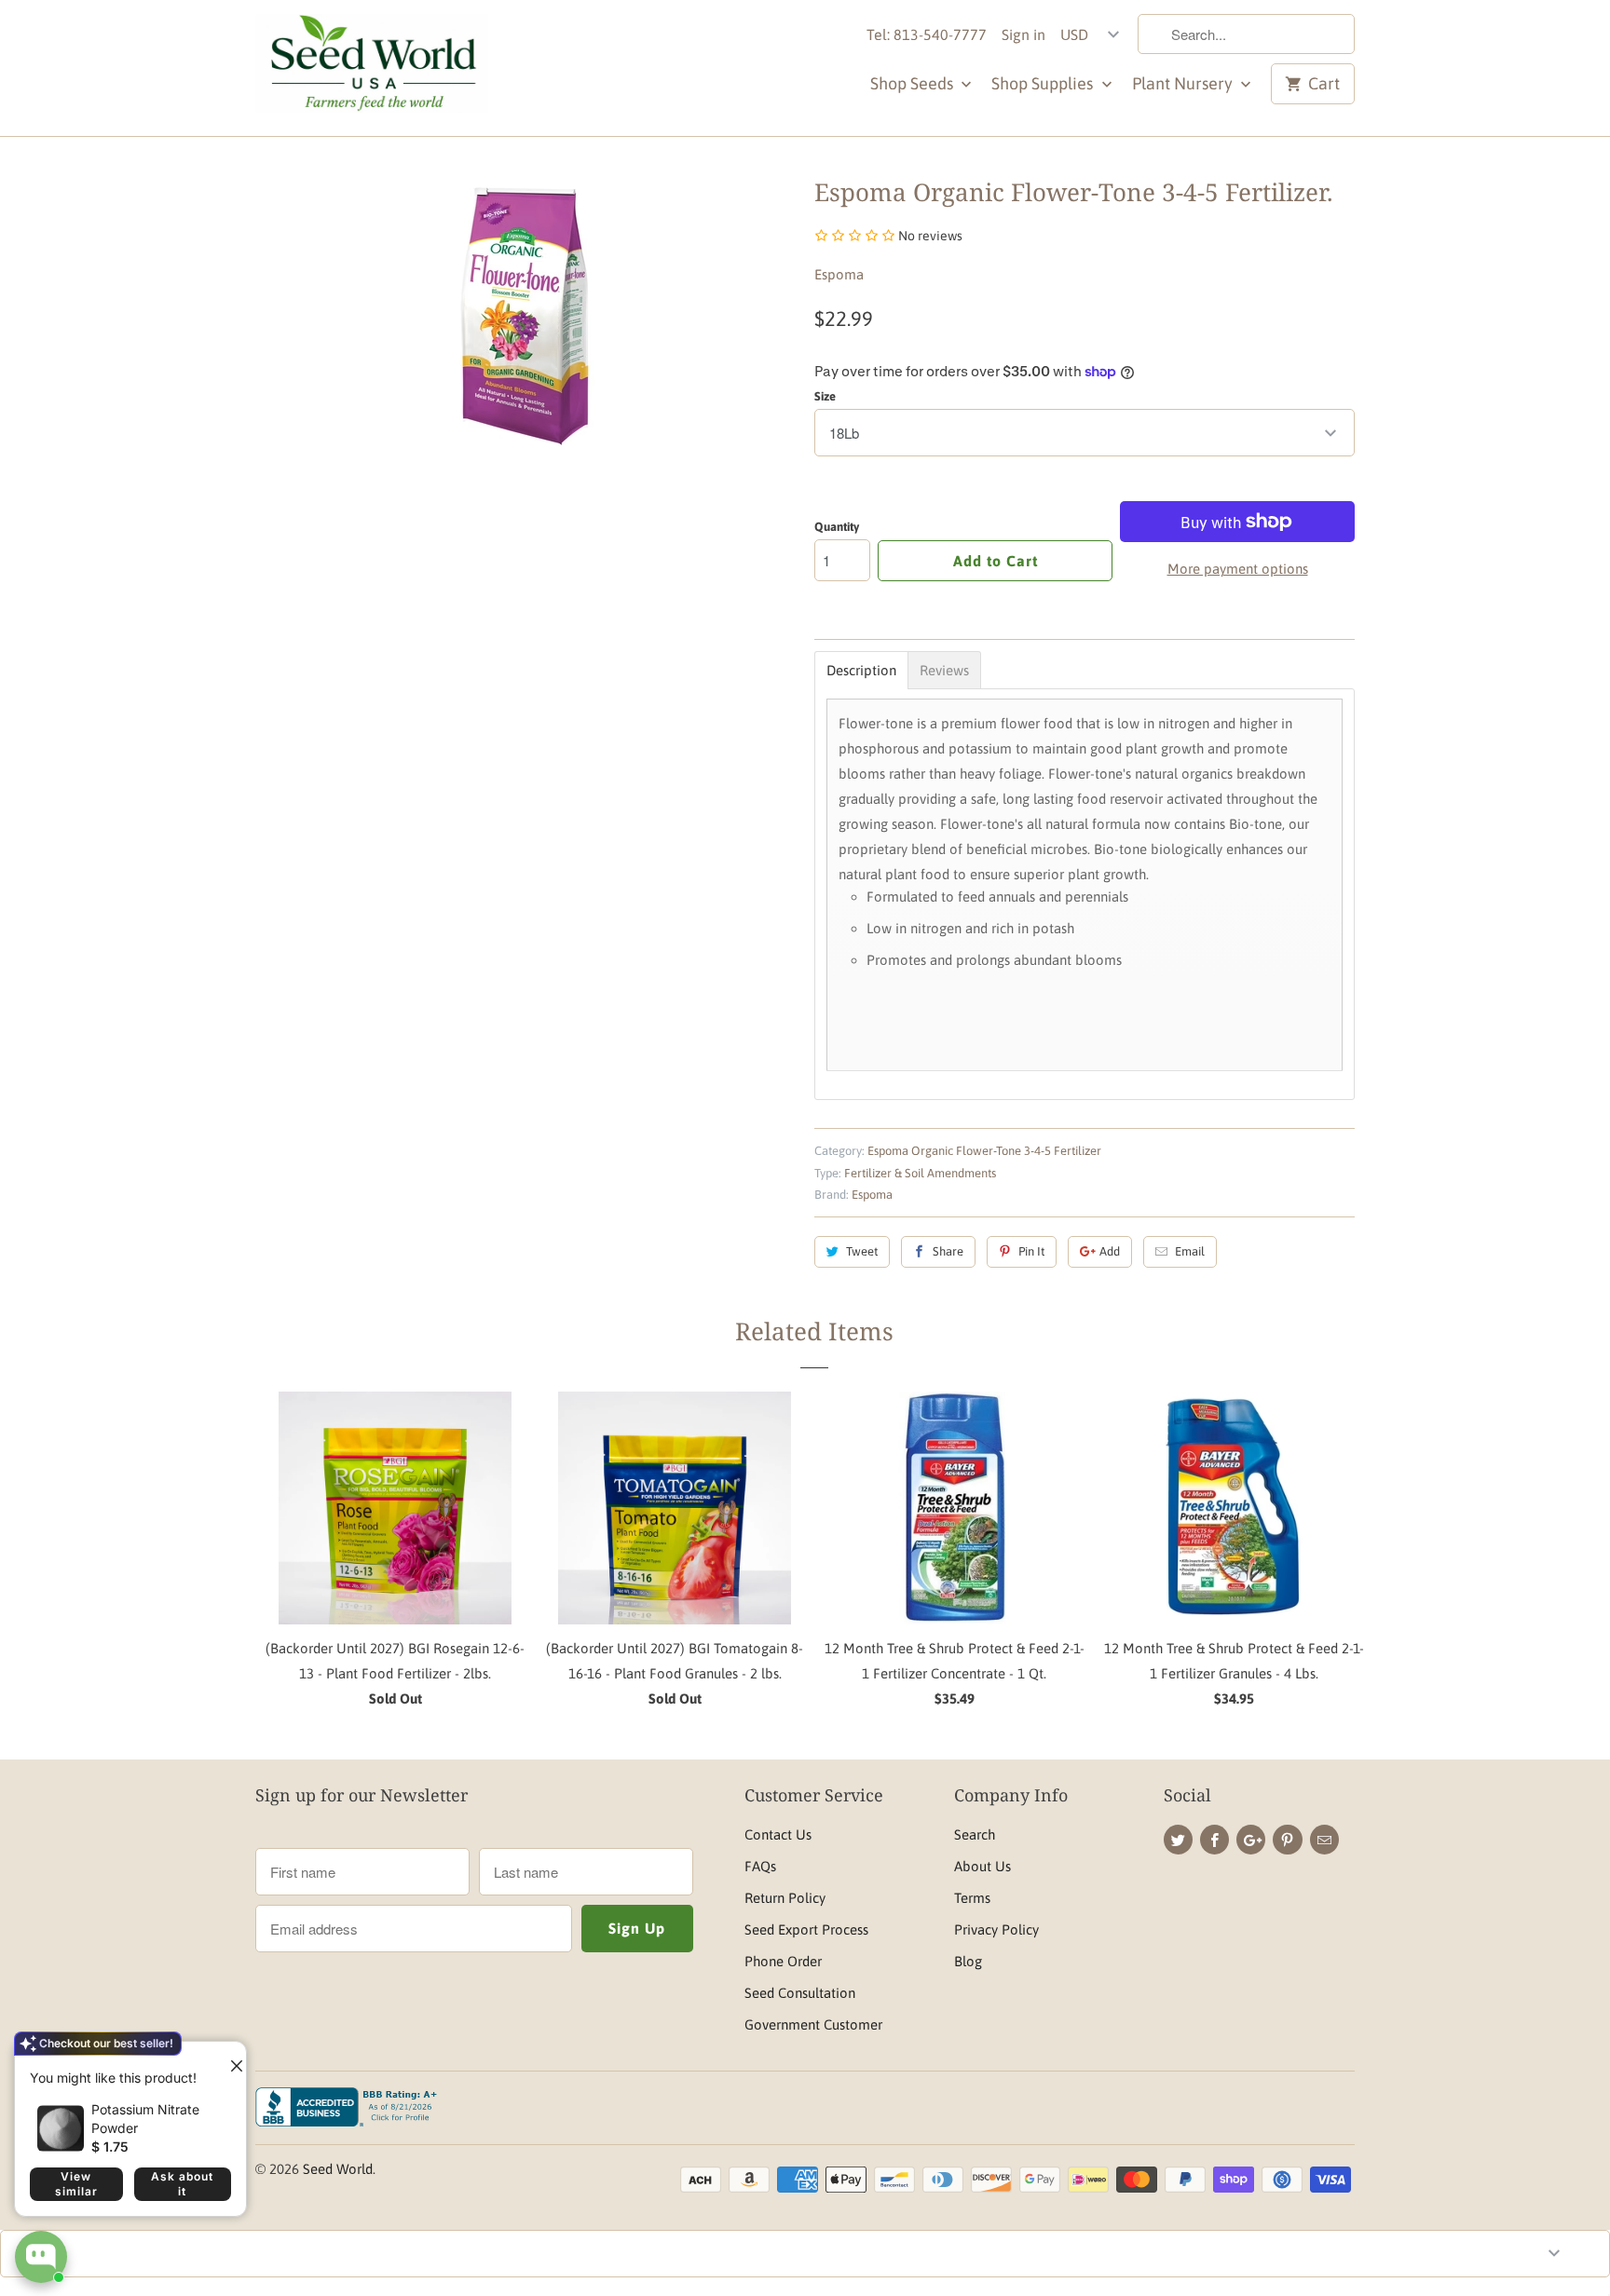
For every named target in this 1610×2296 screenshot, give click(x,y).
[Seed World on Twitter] (1178, 1840)
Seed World (338, 2169)
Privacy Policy (996, 1929)
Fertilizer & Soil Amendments (920, 1173)
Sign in (1023, 34)
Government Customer (813, 2024)
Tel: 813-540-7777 (927, 34)
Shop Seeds (914, 83)
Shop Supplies (1044, 83)
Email (1190, 1251)
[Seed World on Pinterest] (1287, 1840)
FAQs (760, 1866)
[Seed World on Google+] (1251, 1840)
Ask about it (182, 2184)
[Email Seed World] (1324, 1840)
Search (975, 1834)
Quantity (837, 527)
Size (825, 396)
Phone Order (783, 1961)
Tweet (862, 1251)
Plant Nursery (1184, 83)
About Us (982, 1866)
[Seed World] (372, 68)
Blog (968, 1961)
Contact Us (778, 1834)
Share (948, 1251)
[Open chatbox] (41, 2257)
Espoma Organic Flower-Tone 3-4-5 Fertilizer (984, 1151)
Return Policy (785, 1898)
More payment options (1238, 569)
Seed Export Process (806, 1929)
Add (1110, 1251)
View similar (76, 2184)
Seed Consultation (800, 1993)
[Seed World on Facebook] (1214, 1840)
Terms (972, 1898)
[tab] (861, 670)
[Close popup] (229, 2058)
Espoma (839, 274)
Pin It (1031, 1251)
